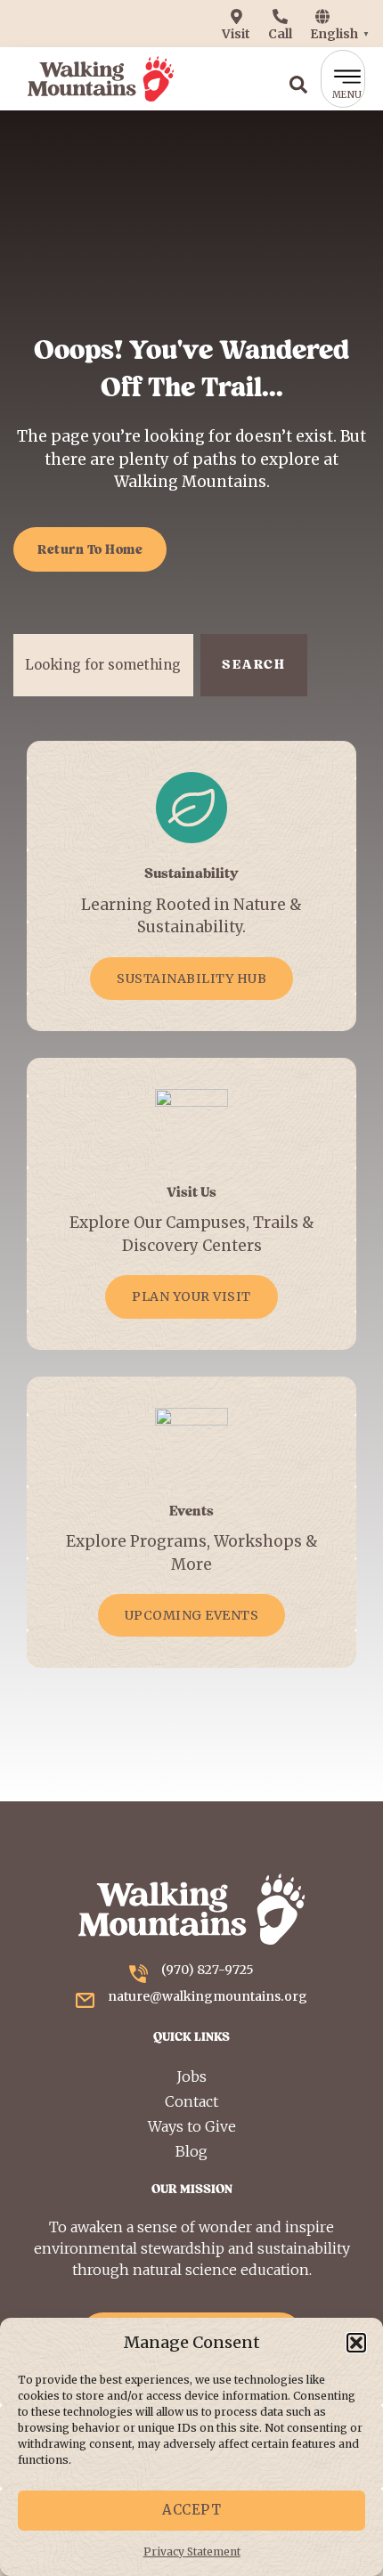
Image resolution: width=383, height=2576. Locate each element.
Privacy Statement (192, 2552)
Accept (191, 2510)
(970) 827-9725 (208, 1970)
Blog (191, 2151)
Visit (236, 34)
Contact (191, 2101)
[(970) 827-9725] (139, 1974)
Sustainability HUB (191, 979)
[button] (356, 2343)
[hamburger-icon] (343, 78)
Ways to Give (192, 2126)
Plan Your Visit (191, 1296)
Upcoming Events (192, 1615)
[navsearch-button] (298, 79)
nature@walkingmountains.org (208, 1996)
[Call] (280, 16)
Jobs (191, 2076)
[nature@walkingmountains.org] (85, 2000)
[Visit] (236, 16)
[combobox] (103, 665)
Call (280, 34)
